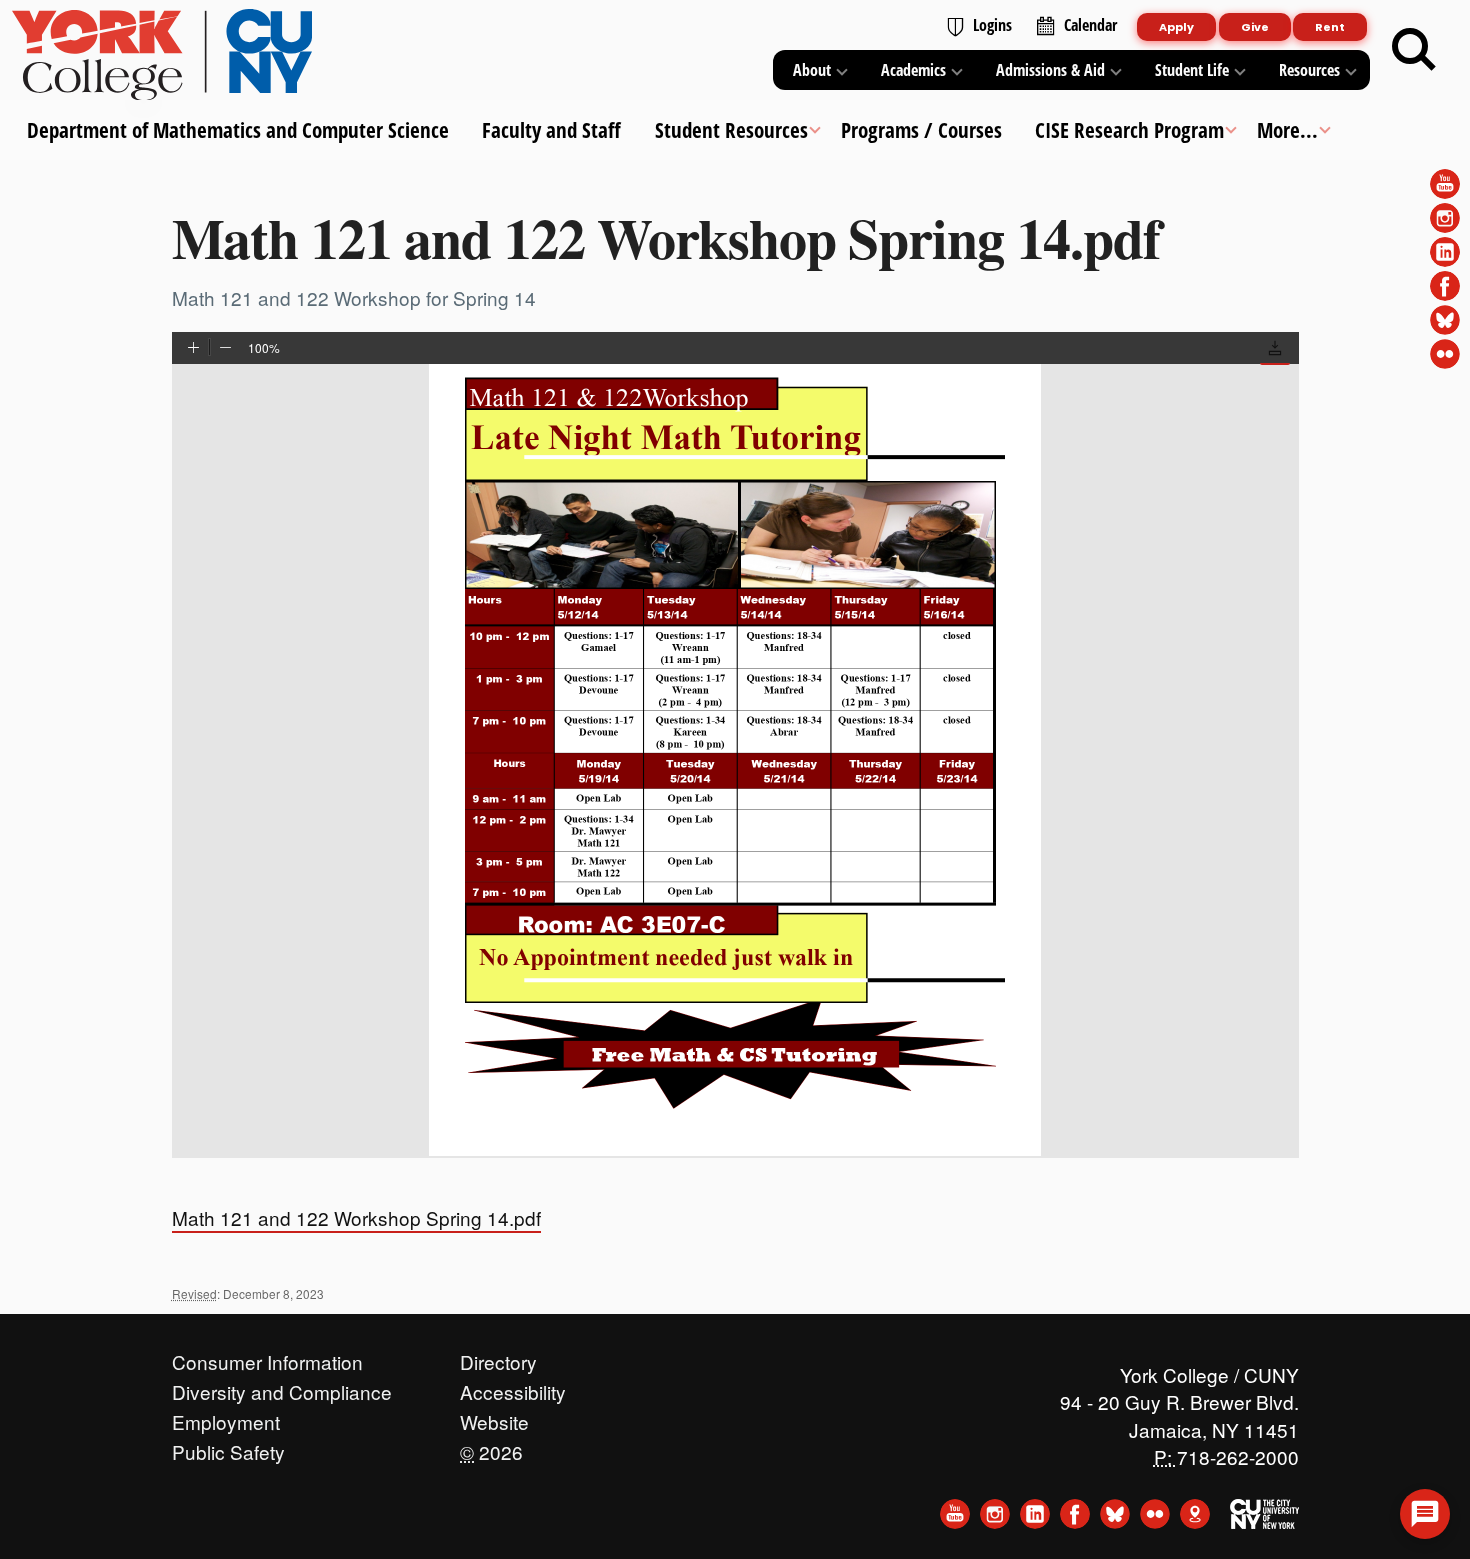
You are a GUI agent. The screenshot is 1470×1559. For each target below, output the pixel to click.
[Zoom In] (193, 349)
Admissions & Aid (1050, 70)
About (812, 70)
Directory (498, 1357)
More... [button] (1287, 130)
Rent (1330, 27)
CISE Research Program (1129, 130)
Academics (913, 70)
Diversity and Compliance (282, 1387)
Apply (1176, 27)
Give (1255, 27)
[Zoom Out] (225, 349)
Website (494, 1417)
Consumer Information (267, 1357)
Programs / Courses (920, 130)
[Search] (1414, 50)
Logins (992, 25)
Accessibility (513, 1387)
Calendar (1090, 25)
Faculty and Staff (551, 130)
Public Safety (228, 1447)
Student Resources (730, 130)
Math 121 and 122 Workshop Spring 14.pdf (356, 1217)
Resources (1309, 70)
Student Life (1192, 70)
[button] (1275, 350)
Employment (226, 1417)
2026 (491, 1447)
